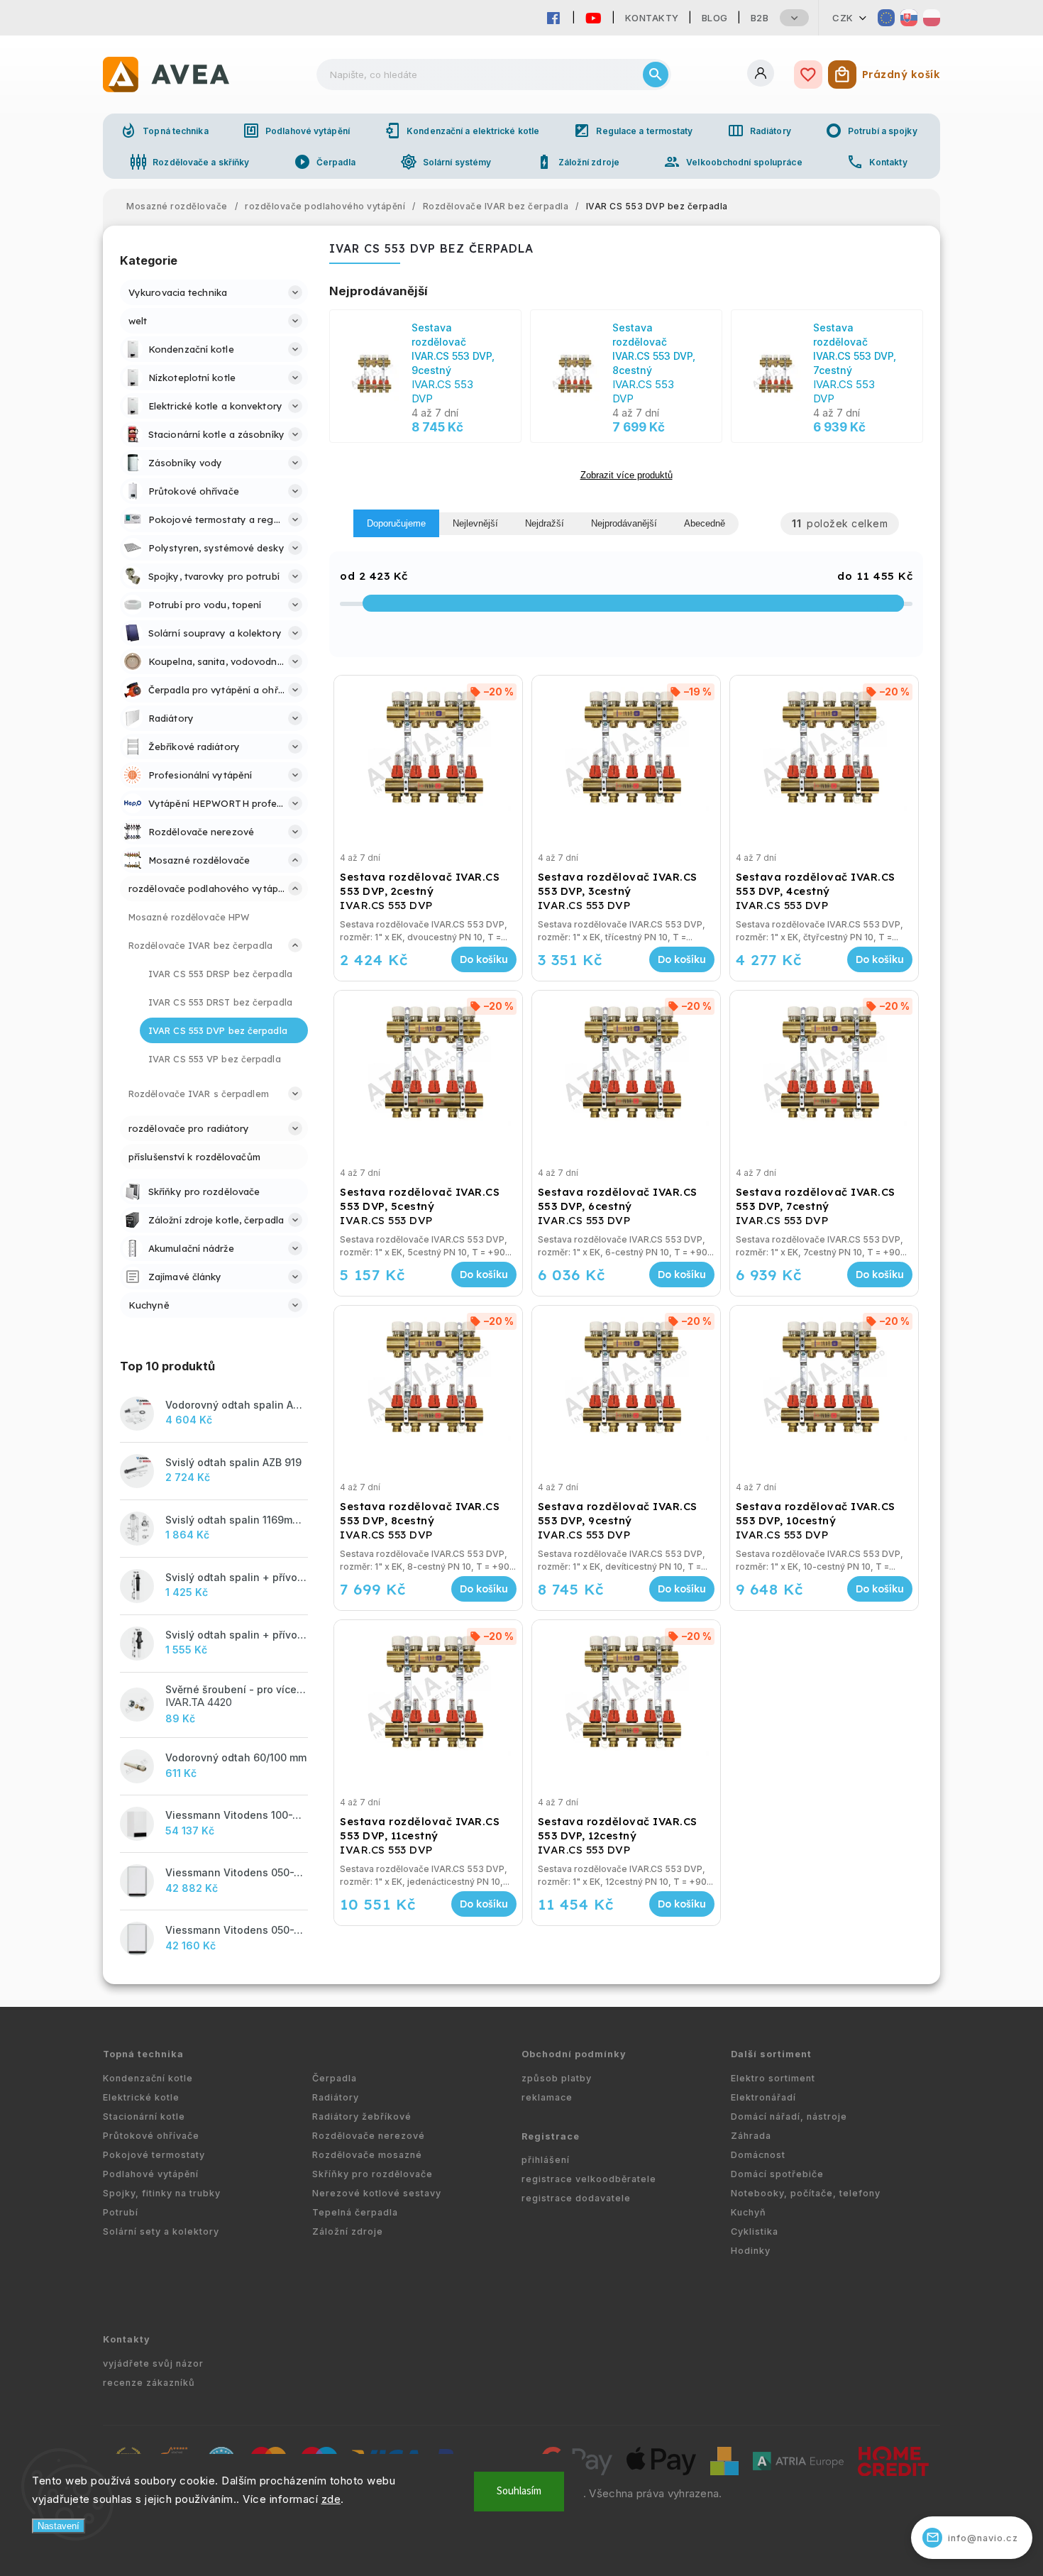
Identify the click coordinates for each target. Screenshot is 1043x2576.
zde (331, 2499)
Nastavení (59, 2526)
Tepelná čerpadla (355, 2212)
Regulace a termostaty (633, 131)
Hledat (656, 75)
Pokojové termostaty (154, 2155)
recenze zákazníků (149, 2383)
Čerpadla (325, 162)
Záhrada (751, 2136)
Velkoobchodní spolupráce (733, 162)
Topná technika (164, 131)
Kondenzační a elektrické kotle (462, 131)
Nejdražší (545, 523)
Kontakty (652, 18)
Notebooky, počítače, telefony (806, 2193)
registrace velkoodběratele (589, 2179)
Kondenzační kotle (148, 2078)
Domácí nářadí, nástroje (789, 2117)
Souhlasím (519, 2491)
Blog (715, 18)
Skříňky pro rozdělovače (372, 2174)
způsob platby (557, 2078)
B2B (760, 18)
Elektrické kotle (141, 2097)
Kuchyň (749, 2212)
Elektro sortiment (773, 2078)
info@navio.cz (972, 2537)
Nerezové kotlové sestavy (377, 2193)
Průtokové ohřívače (151, 2136)
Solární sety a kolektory (161, 2231)
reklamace (547, 2097)
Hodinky (751, 2251)
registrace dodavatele (576, 2198)
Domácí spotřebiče (777, 2174)
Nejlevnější (475, 523)
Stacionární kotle (144, 2117)
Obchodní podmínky (574, 2054)
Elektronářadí (763, 2097)
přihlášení (546, 2160)
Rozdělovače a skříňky (189, 162)
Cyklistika (755, 2231)
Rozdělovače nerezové (369, 2136)
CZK (843, 18)
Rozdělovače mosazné (367, 2155)
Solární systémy (446, 162)
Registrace (551, 2136)
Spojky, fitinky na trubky (162, 2193)
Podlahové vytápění (296, 131)
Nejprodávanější (624, 523)
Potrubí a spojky (871, 131)
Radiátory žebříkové (362, 2117)
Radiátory (759, 131)
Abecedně (705, 523)
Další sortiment (771, 2054)
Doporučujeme (396, 523)
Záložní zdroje (578, 162)
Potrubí (121, 2212)
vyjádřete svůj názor (153, 2363)
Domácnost (758, 2155)
